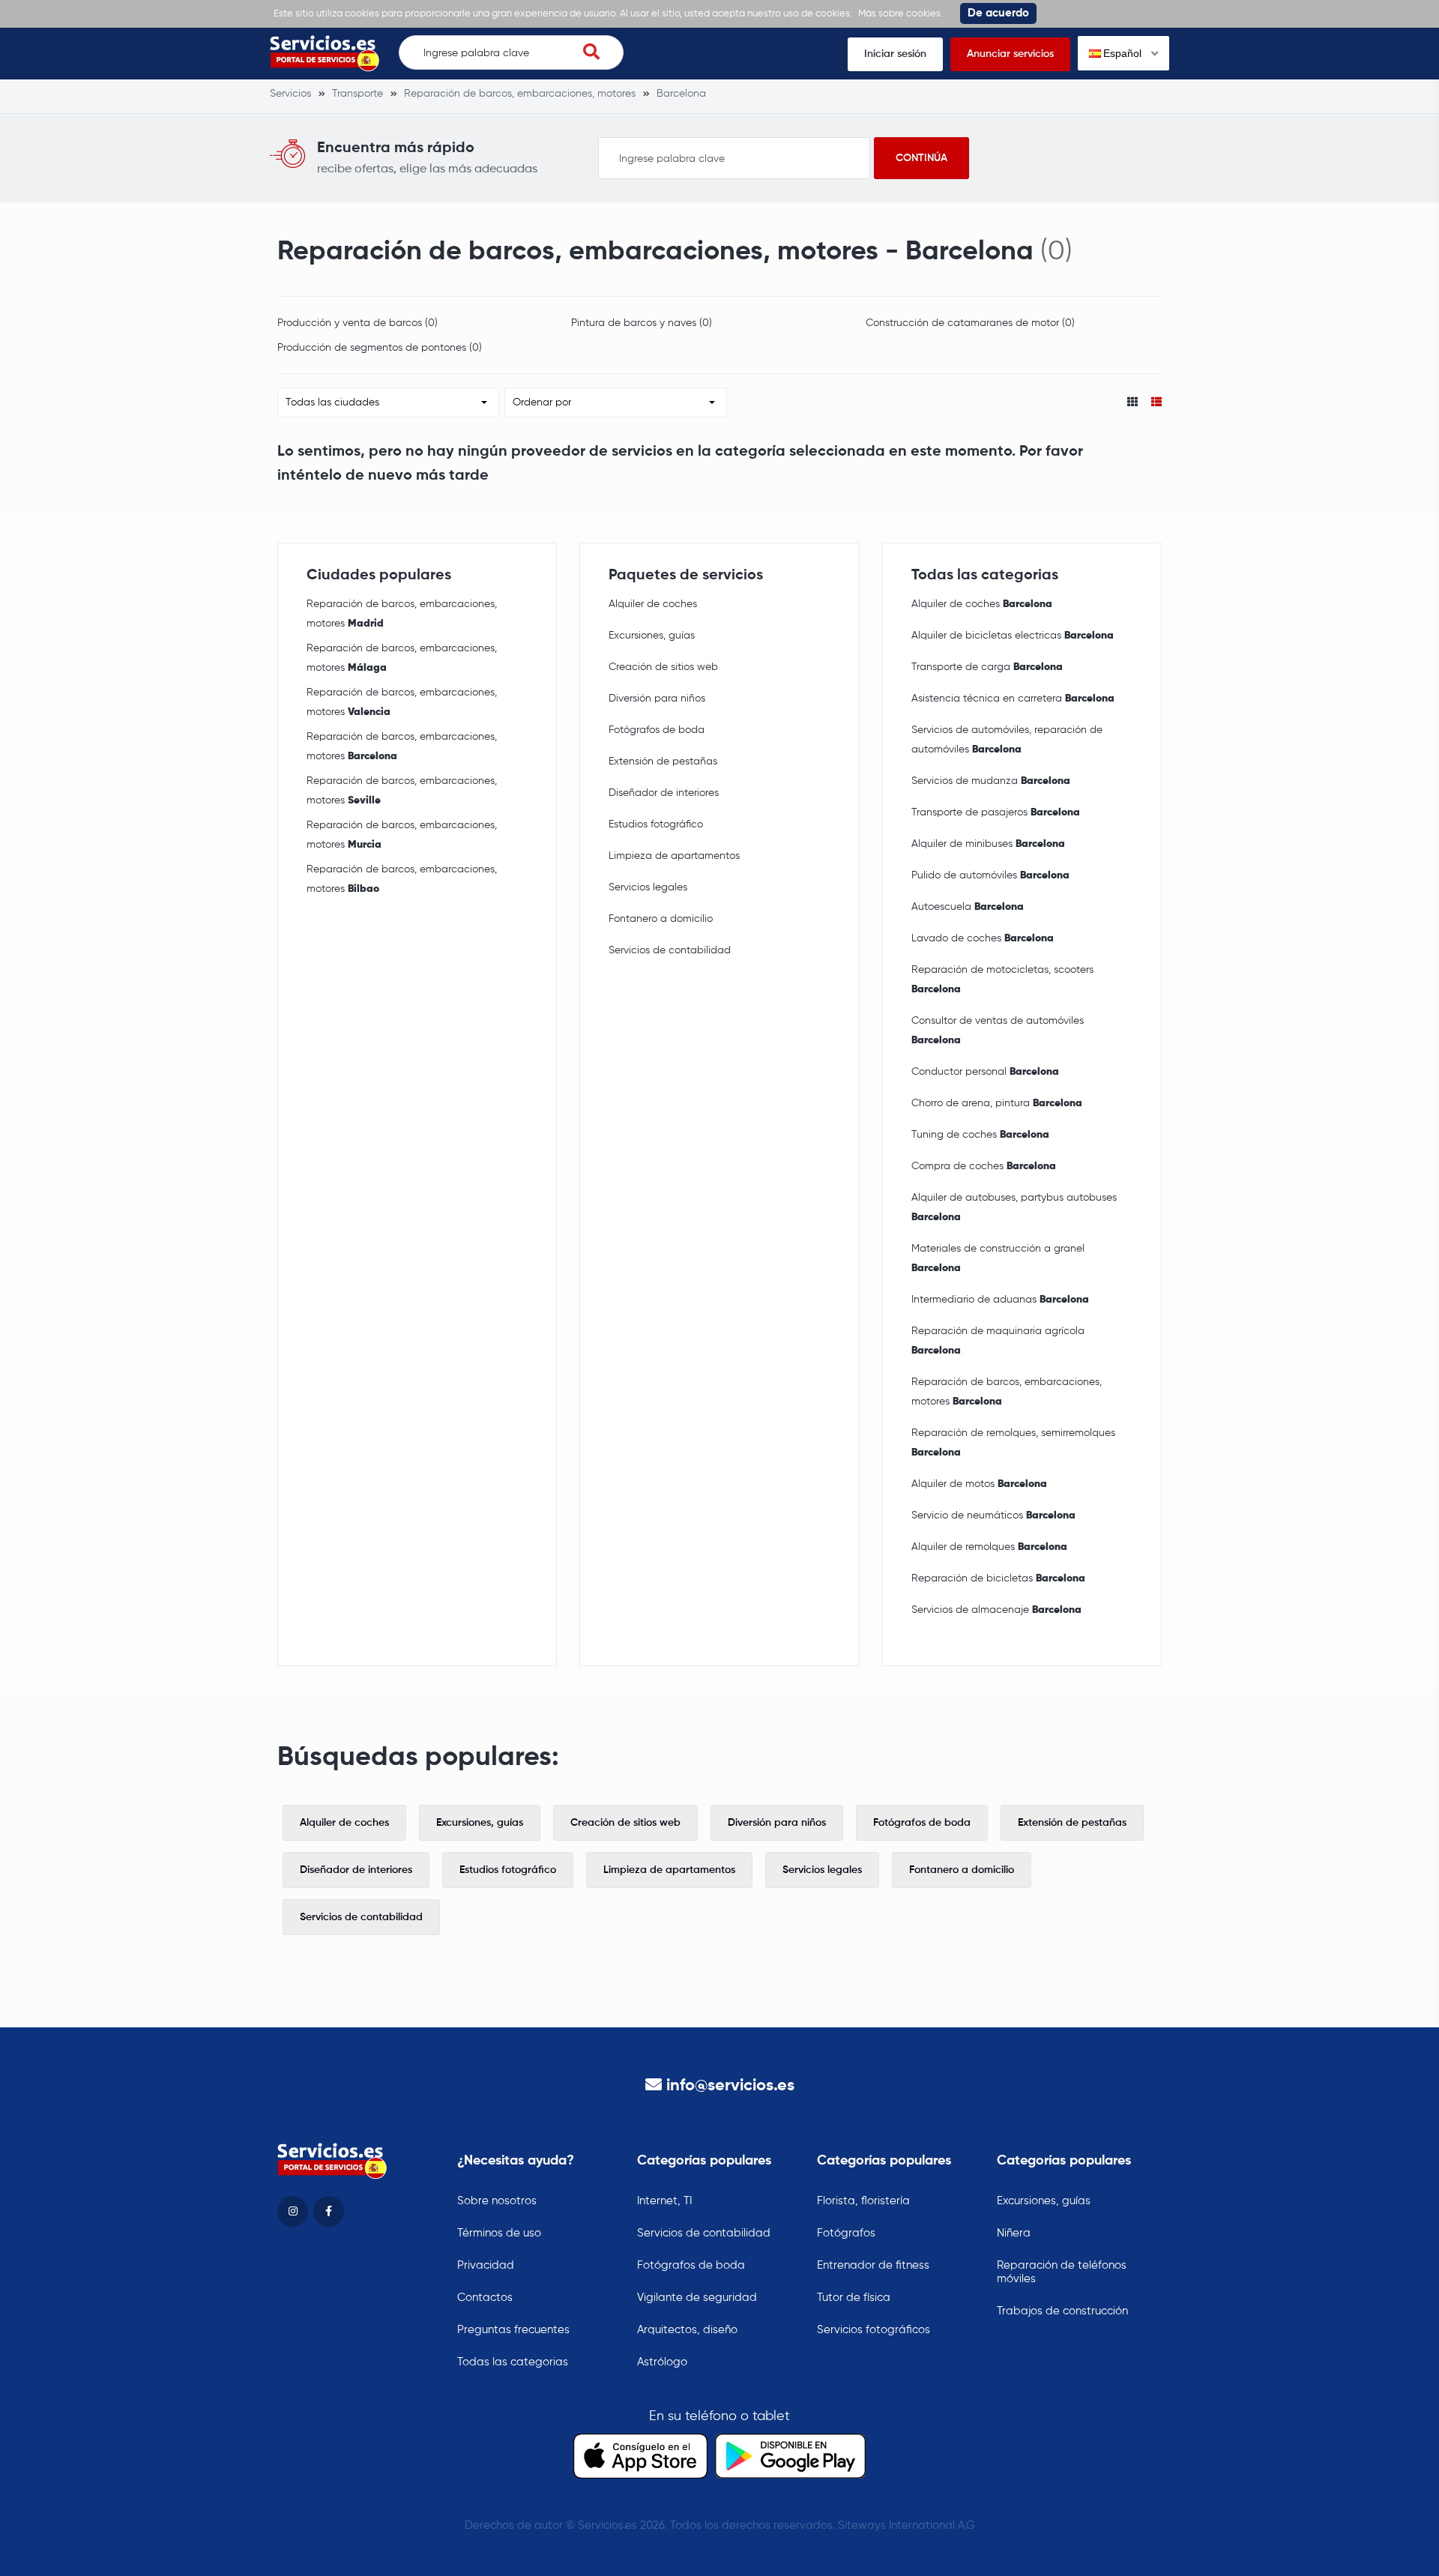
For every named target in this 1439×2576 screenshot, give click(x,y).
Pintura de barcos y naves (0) (642, 323)
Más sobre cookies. (900, 14)
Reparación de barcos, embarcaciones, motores (402, 614)
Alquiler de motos (979, 1484)
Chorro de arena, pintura (997, 1103)
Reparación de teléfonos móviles (1062, 2272)
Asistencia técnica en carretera (1013, 699)
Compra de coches (984, 1166)
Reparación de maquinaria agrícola (998, 1341)
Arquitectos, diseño (687, 2330)
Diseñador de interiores (664, 793)
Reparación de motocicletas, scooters (1002, 980)
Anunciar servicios (1010, 54)
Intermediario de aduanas (1000, 1300)
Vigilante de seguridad (697, 2298)
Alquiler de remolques (989, 1547)
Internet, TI (664, 2201)
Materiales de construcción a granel (998, 1258)
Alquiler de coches (653, 604)
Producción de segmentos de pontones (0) (380, 348)
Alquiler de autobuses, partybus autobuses (1014, 1207)
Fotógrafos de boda (657, 730)
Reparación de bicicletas (998, 1578)
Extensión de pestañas (663, 761)
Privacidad (486, 2265)
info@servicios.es (730, 2086)
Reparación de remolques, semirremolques (1013, 1443)
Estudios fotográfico (656, 824)
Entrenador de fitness (873, 2265)
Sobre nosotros (497, 2201)
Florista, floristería (863, 2201)
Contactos (485, 2298)
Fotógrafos (846, 2233)
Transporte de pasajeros (996, 812)
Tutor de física (854, 2298)
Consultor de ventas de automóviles (998, 1031)
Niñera (1014, 2233)
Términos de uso (499, 2233)
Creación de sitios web (663, 667)
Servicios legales (648, 887)
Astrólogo (662, 2362)
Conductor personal (985, 1072)
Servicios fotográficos (874, 2330)
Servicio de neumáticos (993, 1515)
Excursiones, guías (652, 636)
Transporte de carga (987, 667)
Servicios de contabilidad (670, 950)
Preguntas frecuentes (513, 2330)
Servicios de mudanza (991, 781)
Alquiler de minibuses (988, 844)
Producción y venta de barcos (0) (358, 323)
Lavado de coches (983, 938)
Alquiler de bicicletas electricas (1013, 636)
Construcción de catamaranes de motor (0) (970, 323)
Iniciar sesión (895, 54)
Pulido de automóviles (990, 875)
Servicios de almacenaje (996, 1610)
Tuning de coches (980, 1135)
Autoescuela (968, 907)
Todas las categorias (513, 2362)
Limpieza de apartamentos (674, 856)
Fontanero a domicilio (661, 919)
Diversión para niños (657, 699)
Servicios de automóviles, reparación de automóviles (1007, 740)
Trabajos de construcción (1062, 2311)
